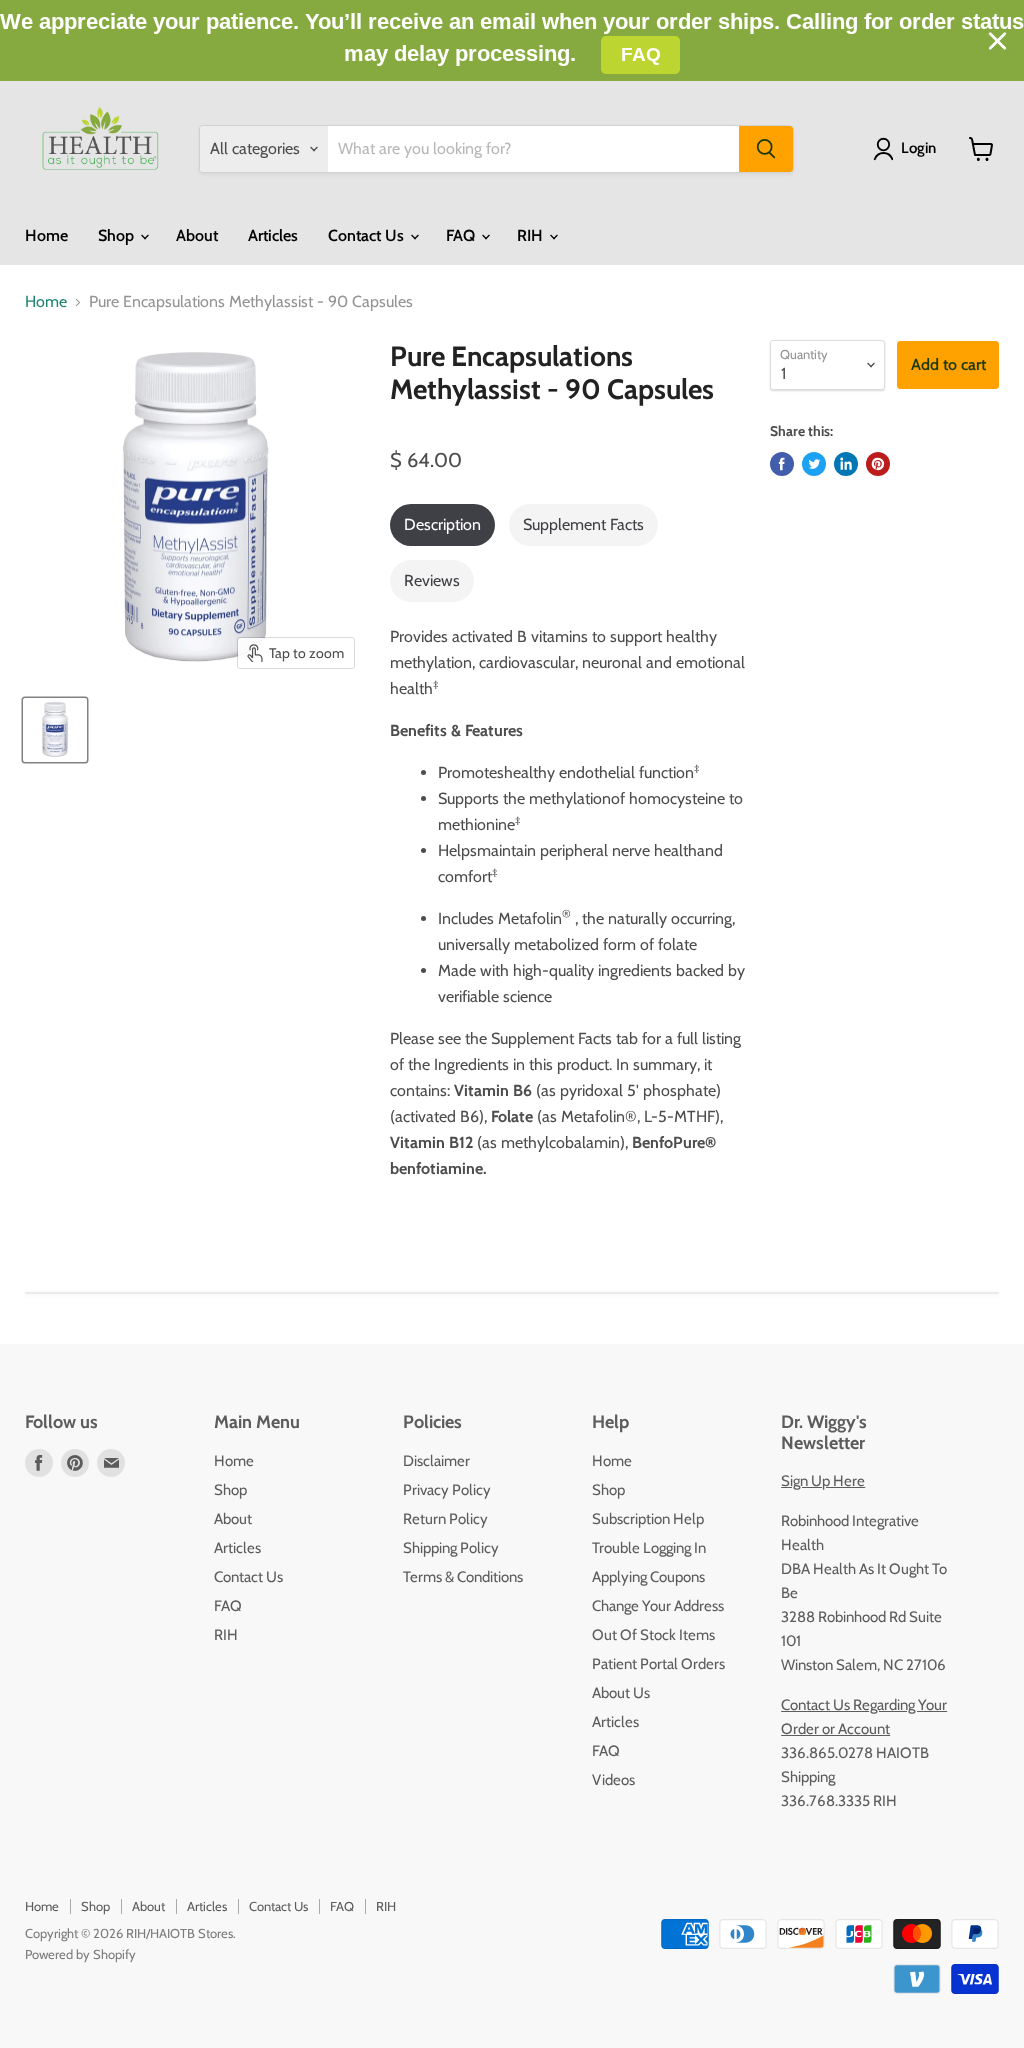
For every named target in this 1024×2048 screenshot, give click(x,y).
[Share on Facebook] (782, 464)
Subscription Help (648, 1519)
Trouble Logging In (649, 1548)
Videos (613, 1780)
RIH (532, 235)
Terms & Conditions (463, 1577)
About (197, 235)
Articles (273, 235)
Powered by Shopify (80, 1954)
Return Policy (445, 1519)
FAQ (462, 235)
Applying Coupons (648, 1577)
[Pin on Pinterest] (878, 464)
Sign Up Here (823, 1481)
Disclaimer (436, 1461)
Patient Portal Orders (658, 1664)
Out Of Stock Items (653, 1635)
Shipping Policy (451, 1548)
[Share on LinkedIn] (846, 464)
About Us (621, 1693)
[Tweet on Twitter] (814, 464)
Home (46, 235)
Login (918, 148)
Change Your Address (658, 1606)
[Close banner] (997, 41)
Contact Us (368, 235)
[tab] (442, 525)
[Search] (766, 149)
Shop (118, 235)
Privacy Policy (447, 1490)
